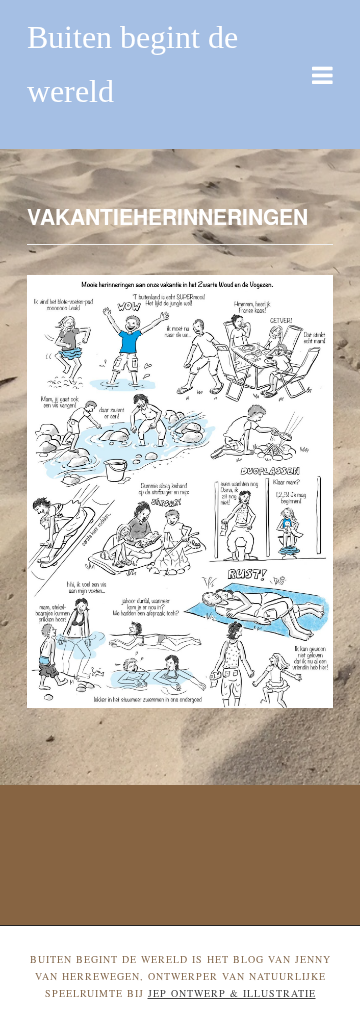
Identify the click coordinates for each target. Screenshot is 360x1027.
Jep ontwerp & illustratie (232, 993)
